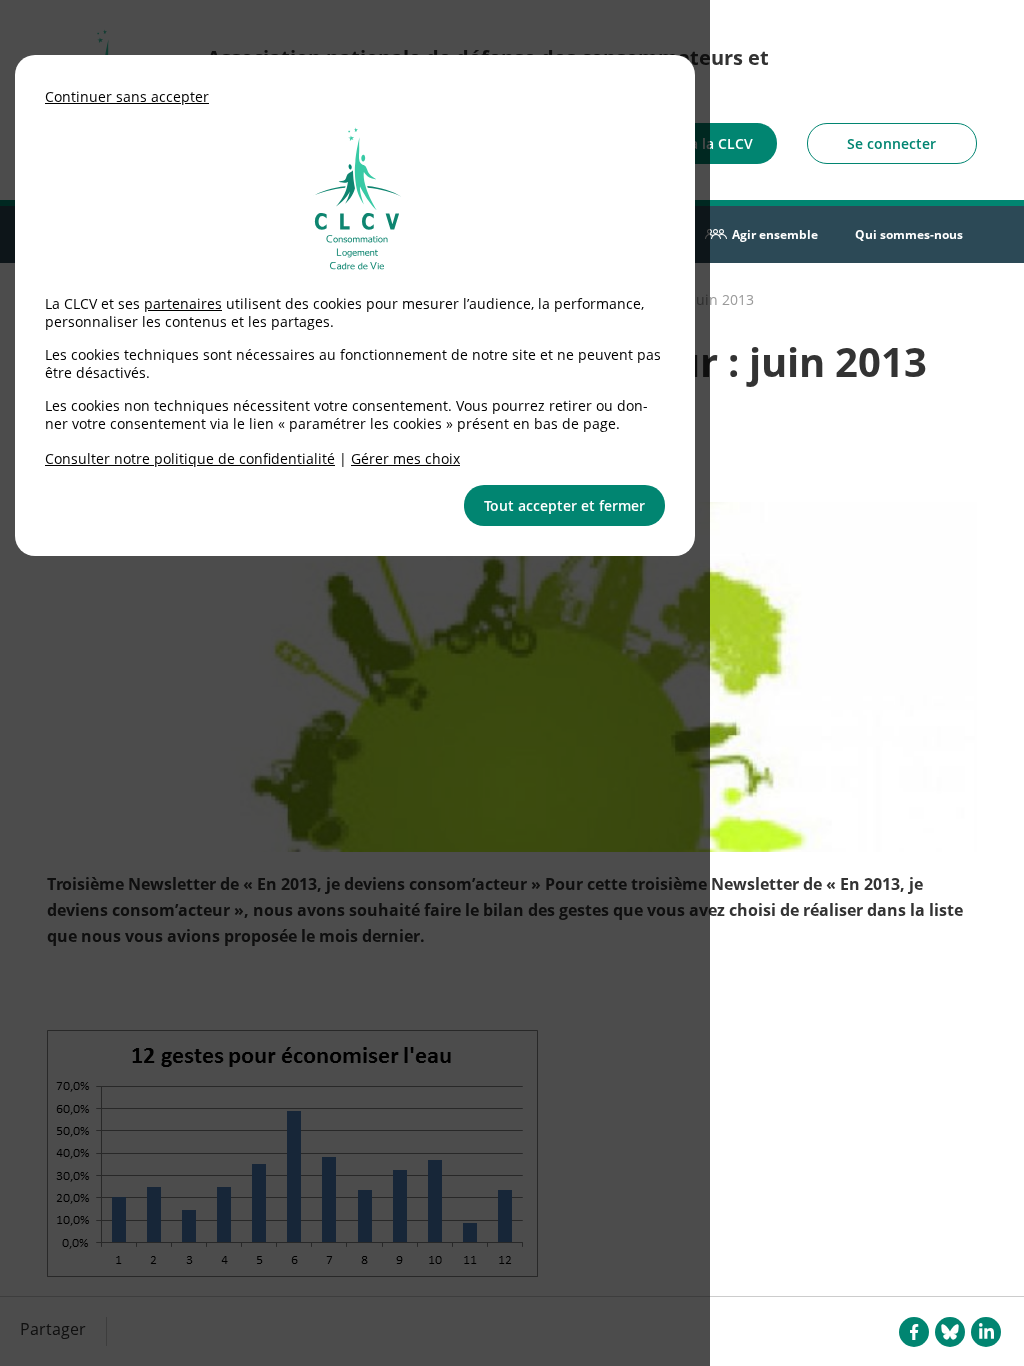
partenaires (183, 303)
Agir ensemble (775, 234)
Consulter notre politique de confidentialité (190, 458)
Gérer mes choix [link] (405, 458)
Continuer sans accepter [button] (127, 96)
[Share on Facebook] (914, 1332)
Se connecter (891, 143)
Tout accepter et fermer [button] (564, 505)
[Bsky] (950, 1332)
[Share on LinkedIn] (986, 1332)
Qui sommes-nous (909, 234)
